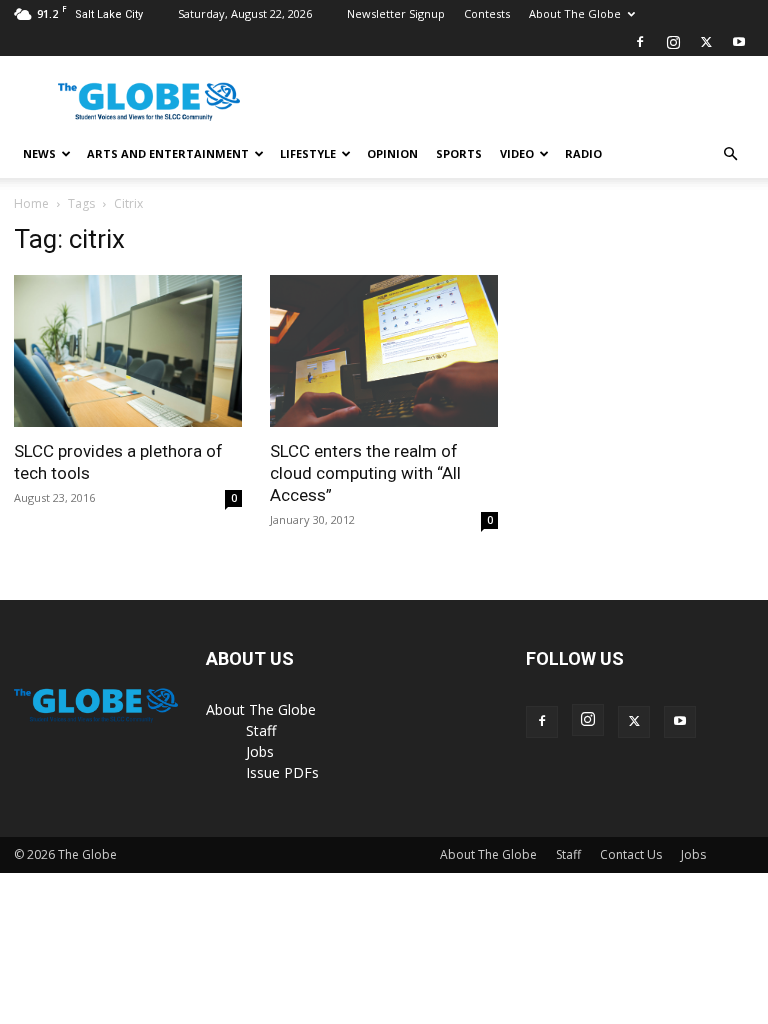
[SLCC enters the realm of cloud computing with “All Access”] (384, 351)
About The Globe (575, 13)
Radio (583, 153)
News (39, 153)
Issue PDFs (282, 772)
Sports (459, 153)
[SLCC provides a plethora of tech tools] (128, 351)
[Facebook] (640, 42)
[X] (706, 42)
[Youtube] (739, 42)
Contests (487, 13)
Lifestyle (308, 153)
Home (31, 203)
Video (517, 153)
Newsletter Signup (396, 13)
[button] (730, 154)
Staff (261, 730)
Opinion (392, 153)
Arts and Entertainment (168, 153)
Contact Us (631, 854)
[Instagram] (673, 42)
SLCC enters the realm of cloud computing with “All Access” (365, 473)
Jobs (260, 751)
